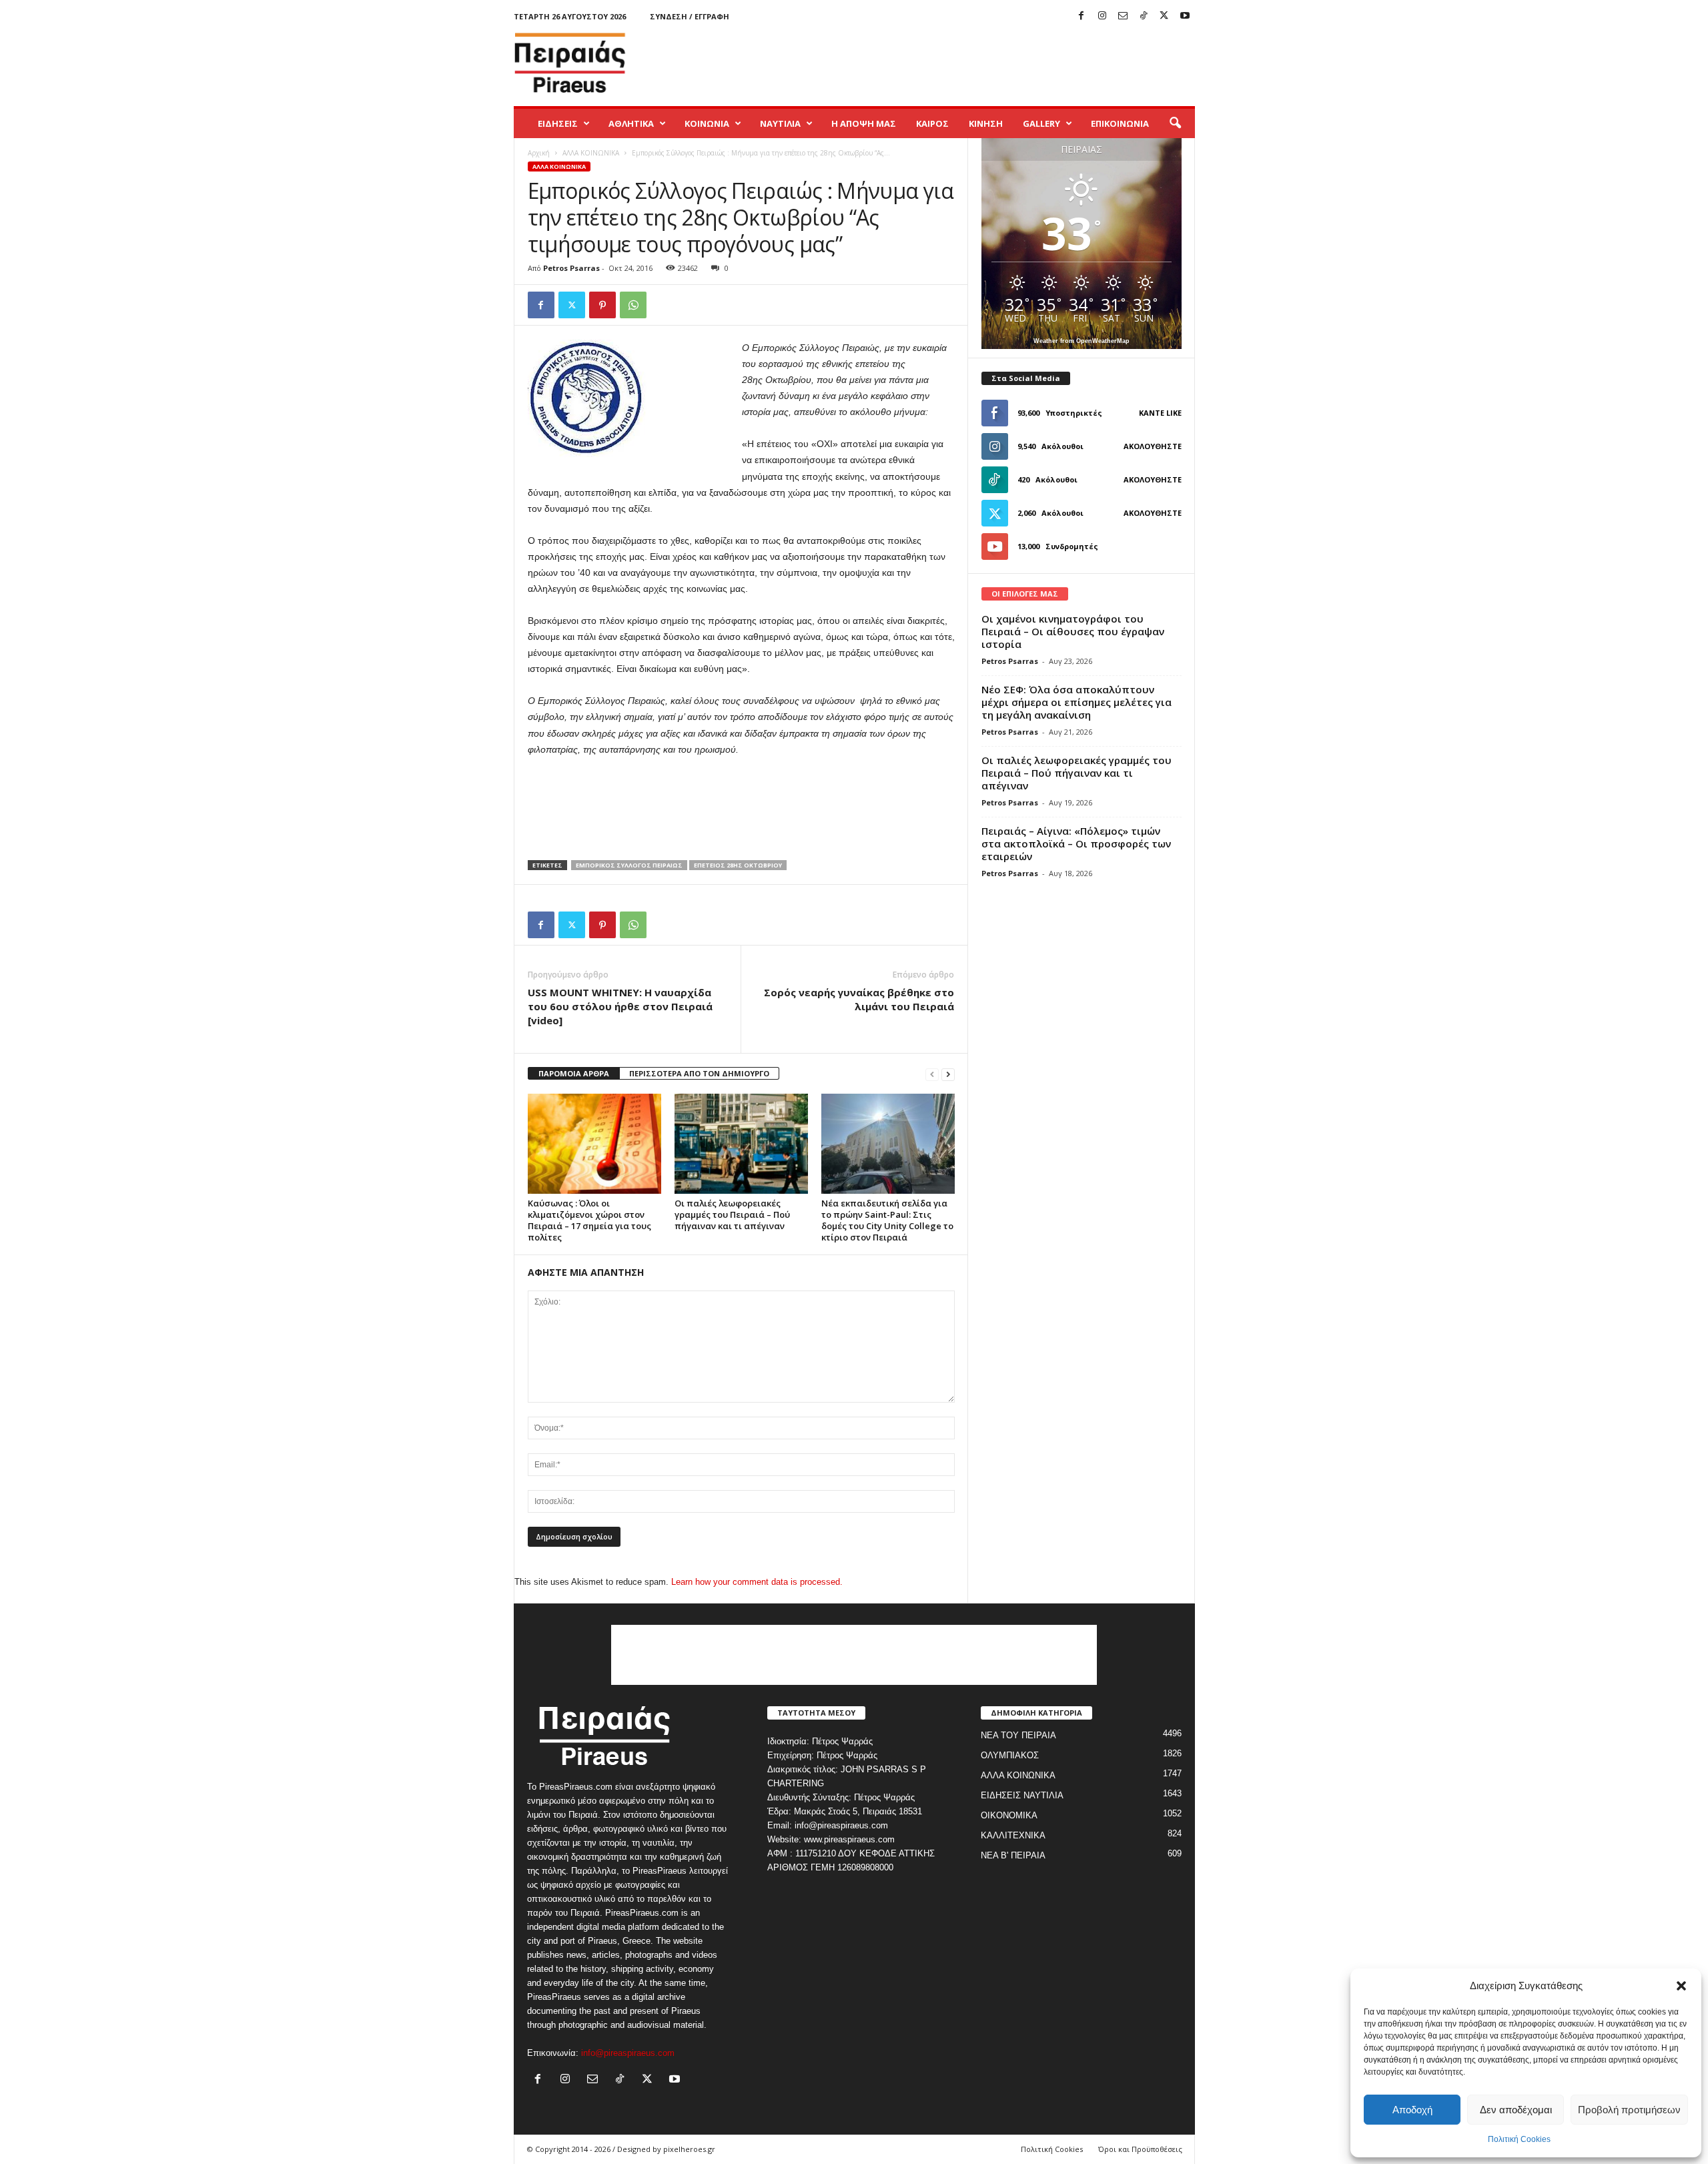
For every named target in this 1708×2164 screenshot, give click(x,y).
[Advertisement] (952, 63)
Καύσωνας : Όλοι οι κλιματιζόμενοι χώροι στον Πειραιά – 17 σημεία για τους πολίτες (589, 1220)
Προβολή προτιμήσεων (1629, 2110)
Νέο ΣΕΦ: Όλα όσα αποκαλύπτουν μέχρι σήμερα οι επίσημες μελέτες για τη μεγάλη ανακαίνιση (1077, 702)
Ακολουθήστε (1153, 446)
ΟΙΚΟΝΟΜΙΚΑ (1009, 1815)
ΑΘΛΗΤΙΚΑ (631, 123)
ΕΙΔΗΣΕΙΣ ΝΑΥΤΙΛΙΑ (1022, 1795)
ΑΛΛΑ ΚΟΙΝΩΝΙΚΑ (591, 153)
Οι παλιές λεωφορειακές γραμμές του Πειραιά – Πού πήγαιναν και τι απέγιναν (732, 1214)
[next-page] (948, 1074)
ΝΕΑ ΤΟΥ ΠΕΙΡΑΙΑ (1018, 1735)
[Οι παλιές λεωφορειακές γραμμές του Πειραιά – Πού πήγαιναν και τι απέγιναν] (741, 1144)
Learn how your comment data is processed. (757, 1582)
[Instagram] (1102, 16)
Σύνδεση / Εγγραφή (690, 16)
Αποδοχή (1412, 2110)
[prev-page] (932, 1074)
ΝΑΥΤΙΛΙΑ (780, 123)
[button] (1681, 1986)
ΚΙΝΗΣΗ (986, 123)
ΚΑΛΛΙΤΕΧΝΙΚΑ (1013, 1835)
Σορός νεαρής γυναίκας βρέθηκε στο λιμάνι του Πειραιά (859, 999)
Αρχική (539, 153)
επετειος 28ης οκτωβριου (738, 865)
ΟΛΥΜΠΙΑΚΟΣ (1010, 1755)
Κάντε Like (1160, 413)
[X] (1164, 16)
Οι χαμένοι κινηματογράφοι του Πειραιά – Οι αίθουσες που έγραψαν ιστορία (1073, 631)
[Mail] (1123, 16)
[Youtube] (1185, 16)
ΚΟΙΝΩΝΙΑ (707, 123)
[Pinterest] (602, 305)
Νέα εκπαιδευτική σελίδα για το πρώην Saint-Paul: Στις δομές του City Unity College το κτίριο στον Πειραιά (887, 1220)
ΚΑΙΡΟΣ (932, 123)
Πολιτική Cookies (1519, 2139)
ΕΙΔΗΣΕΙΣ (558, 123)
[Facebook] (1082, 16)
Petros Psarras (571, 268)
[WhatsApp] (633, 305)
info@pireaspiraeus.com (628, 2053)
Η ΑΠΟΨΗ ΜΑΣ (864, 123)
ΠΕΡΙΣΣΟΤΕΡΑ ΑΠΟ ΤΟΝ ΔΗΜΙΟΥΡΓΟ (699, 1073)
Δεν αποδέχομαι (1516, 2110)
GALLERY (1041, 123)
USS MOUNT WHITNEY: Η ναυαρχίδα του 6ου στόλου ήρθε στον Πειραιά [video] (620, 1006)
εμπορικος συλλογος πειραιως (629, 865)
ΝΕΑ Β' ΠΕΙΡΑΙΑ (1013, 1855)
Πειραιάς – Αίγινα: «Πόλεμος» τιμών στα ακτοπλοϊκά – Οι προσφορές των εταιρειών (1076, 843)
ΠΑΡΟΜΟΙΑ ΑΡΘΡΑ (574, 1073)
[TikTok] (1144, 16)
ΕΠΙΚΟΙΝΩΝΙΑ (1120, 123)
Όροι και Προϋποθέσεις (1140, 2149)
